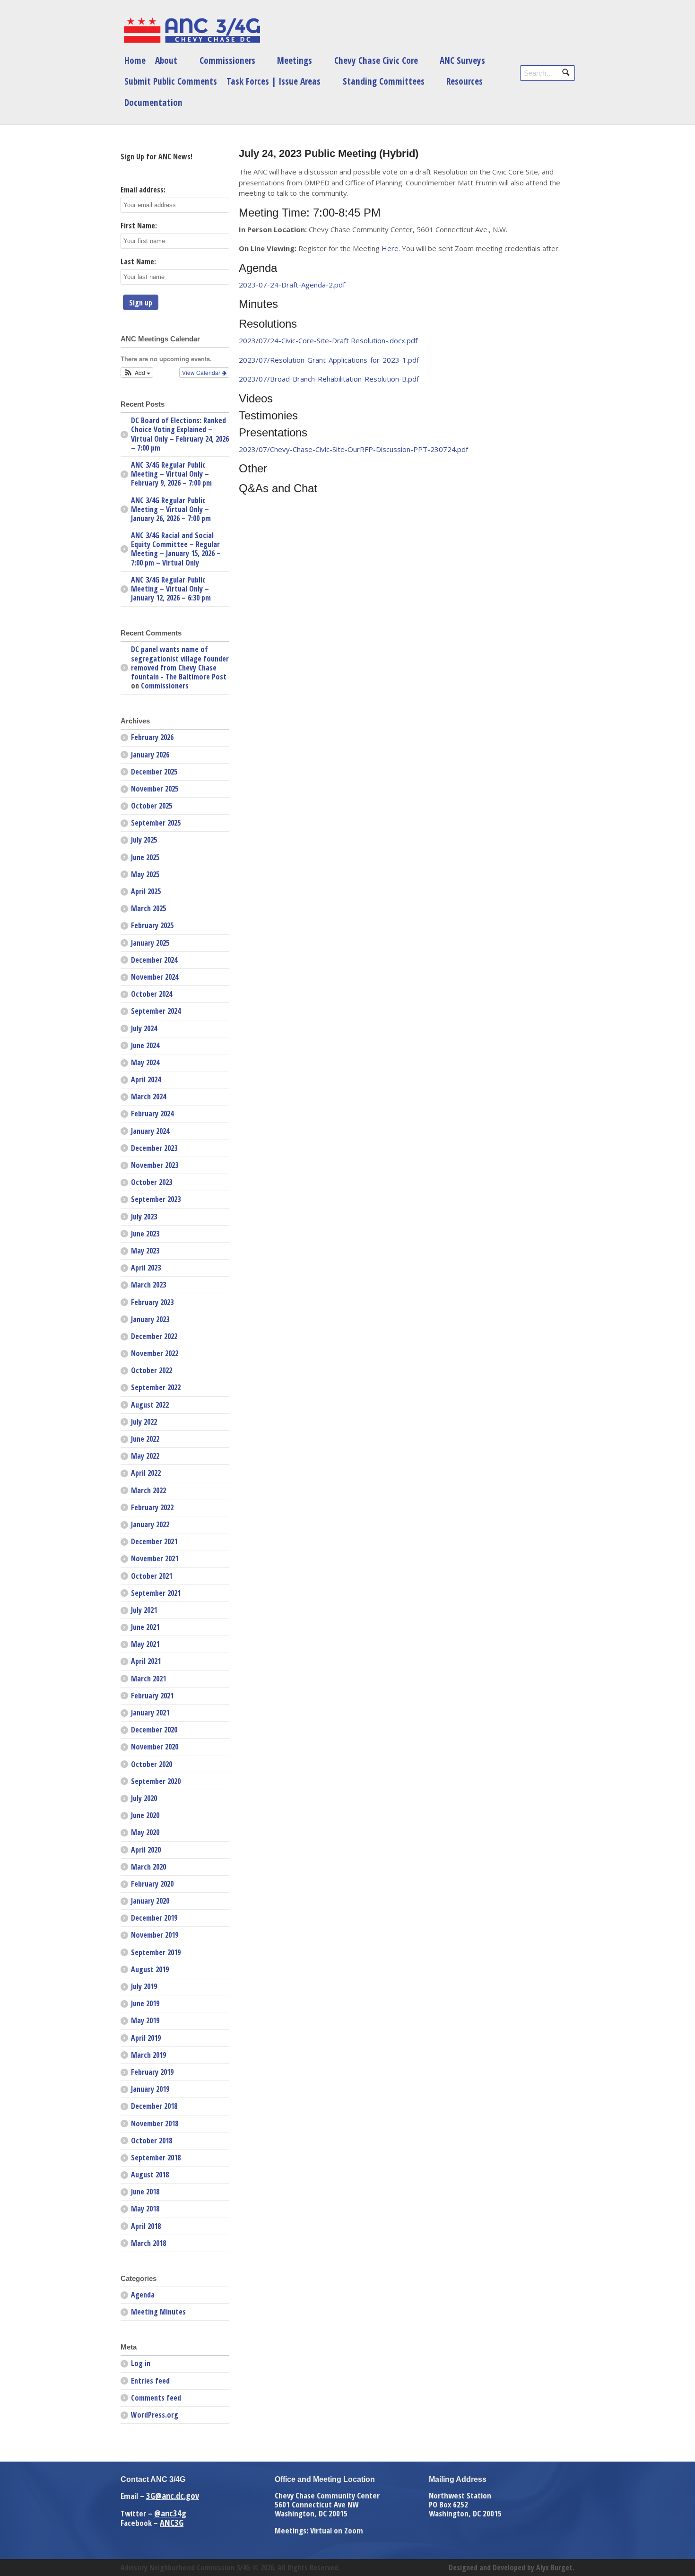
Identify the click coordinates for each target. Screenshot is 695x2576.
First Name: (139, 226)
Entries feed (150, 2381)
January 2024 (150, 1131)
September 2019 (156, 1952)
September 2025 (156, 823)
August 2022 (150, 1405)
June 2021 (145, 1627)
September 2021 (156, 1593)
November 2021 (155, 1558)
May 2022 (145, 1456)
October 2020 (152, 1764)
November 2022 (155, 1353)
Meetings (295, 60)
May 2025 (145, 874)
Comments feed (156, 2398)
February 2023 (152, 1302)
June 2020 (145, 1815)
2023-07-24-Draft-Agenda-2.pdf (292, 285)
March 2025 (148, 908)
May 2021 (145, 1644)
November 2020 (155, 1747)
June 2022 (145, 1439)
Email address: (143, 190)
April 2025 (146, 891)
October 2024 (152, 994)
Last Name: (138, 261)
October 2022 (152, 1370)
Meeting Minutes (158, 2312)
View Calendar (202, 372)
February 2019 (152, 2072)
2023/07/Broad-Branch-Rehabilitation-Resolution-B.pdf (329, 379)
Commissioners (227, 60)
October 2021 (152, 1576)
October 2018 (152, 2141)
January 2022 (150, 1524)
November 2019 (155, 1935)
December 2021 (154, 1541)
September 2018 (156, 2158)
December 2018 (154, 2106)
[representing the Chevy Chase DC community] (191, 30)
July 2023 (144, 1217)
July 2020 (144, 1798)
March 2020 (148, 1867)
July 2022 (144, 1422)
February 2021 (152, 1696)
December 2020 (154, 1730)
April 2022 (146, 1473)
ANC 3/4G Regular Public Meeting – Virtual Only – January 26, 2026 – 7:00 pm (171, 509)
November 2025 (155, 789)
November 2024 (155, 977)
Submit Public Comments (171, 81)
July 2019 (144, 1986)
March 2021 (148, 1679)
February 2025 (152, 925)
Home (135, 60)
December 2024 (154, 960)
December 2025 (154, 772)
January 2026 (150, 755)
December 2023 (154, 1148)
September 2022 (156, 1387)
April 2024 (146, 1079)
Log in (141, 2363)
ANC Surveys (462, 60)
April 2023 (146, 1268)
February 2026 (152, 737)
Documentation (153, 102)
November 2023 (155, 1165)
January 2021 (150, 1713)
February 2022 (152, 1507)
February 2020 (152, 1884)
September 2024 (156, 1011)
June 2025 (145, 857)
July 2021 (144, 1610)
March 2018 (148, 2243)
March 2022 (148, 1490)
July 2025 (144, 840)
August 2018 (150, 2175)
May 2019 (145, 2020)
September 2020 (156, 1781)
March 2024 (148, 1097)
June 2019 (145, 2003)
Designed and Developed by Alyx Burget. (512, 2567)
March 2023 (148, 1285)
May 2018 (145, 2209)
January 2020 (150, 1901)
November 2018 (155, 2123)
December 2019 (154, 1918)
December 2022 (154, 1336)
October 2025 (152, 806)
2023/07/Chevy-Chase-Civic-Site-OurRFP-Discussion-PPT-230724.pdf (353, 449)
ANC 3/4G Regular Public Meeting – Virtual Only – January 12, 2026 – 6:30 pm (171, 589)
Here (390, 248)
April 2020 (146, 1850)
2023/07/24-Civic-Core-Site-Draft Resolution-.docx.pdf (328, 340)
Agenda (143, 2295)
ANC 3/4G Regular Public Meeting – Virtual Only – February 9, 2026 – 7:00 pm (171, 474)
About (166, 60)
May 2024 (145, 1062)
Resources (465, 81)
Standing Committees (384, 81)
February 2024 (152, 1114)
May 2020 (145, 1832)
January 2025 (150, 943)
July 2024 (144, 1028)
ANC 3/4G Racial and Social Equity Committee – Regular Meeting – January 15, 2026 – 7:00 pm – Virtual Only (176, 549)
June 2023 (145, 1234)
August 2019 (150, 1969)
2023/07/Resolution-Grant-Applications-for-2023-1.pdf (329, 360)
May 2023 (145, 1251)
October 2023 (152, 1182)
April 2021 (146, 1661)
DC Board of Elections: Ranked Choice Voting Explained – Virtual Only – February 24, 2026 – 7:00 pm (180, 434)
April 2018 (146, 2226)
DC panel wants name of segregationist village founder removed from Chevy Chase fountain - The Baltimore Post (180, 663)
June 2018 (145, 2192)
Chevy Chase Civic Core (376, 60)
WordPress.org (155, 2415)
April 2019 (146, 2038)
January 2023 (150, 1319)
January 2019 (150, 2089)
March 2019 (148, 2055)
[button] (137, 373)
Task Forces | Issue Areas (274, 81)
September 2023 (156, 1199)
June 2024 (145, 1045)
